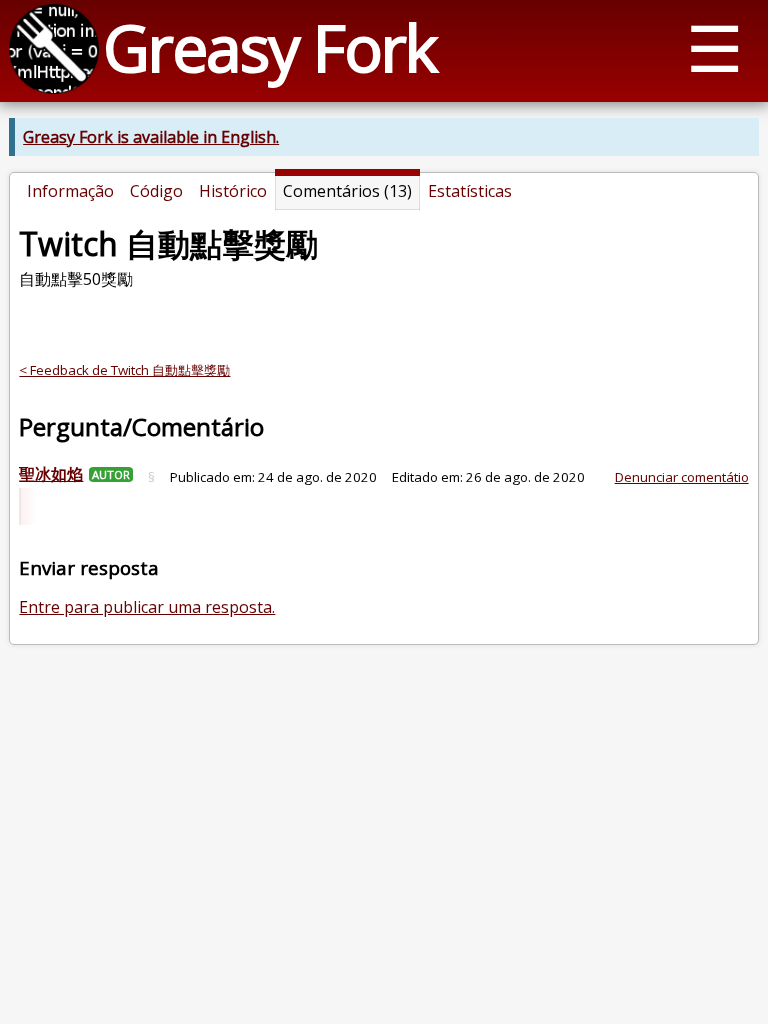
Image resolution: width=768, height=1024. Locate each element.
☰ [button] (714, 47)
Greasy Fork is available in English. (151, 137)
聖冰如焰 (51, 474)
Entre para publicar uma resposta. (147, 607)
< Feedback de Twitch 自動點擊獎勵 (124, 370)
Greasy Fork (269, 47)
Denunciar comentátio (682, 477)
